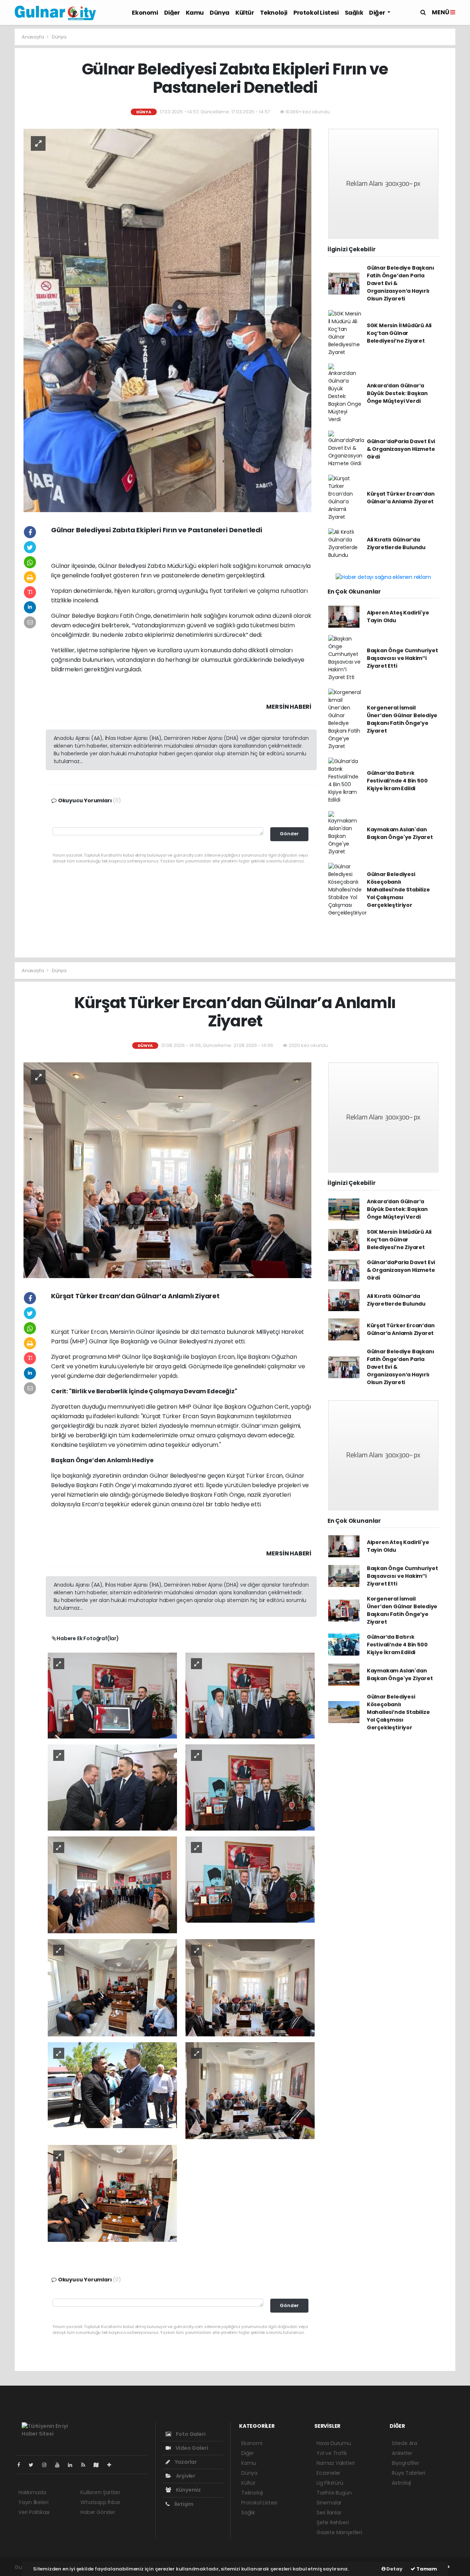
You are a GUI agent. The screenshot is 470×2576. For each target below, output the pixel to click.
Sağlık (354, 13)
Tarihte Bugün (334, 2493)
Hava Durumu (334, 2443)
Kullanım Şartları (100, 2492)
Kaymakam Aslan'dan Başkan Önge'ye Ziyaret (400, 833)
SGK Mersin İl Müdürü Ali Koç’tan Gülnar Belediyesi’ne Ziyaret (399, 333)
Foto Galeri (190, 2434)
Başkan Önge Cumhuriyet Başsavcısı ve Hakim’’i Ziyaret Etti (402, 658)
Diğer (172, 13)
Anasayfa (33, 37)
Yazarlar (185, 2462)
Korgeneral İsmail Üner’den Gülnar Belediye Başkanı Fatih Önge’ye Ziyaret (402, 719)
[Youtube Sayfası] (60, 2465)
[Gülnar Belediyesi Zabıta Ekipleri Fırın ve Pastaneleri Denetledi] (167, 320)
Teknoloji (274, 13)
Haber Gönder (98, 2512)
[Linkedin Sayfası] (73, 2465)
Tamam (426, 2569)
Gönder (289, 834)
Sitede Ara (404, 2443)
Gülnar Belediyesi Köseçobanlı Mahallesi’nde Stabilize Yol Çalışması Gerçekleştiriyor (398, 890)
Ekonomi (145, 13)
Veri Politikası (34, 2512)
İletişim (183, 2504)
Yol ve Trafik (332, 2453)
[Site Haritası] (99, 2465)
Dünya (220, 13)
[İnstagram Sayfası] (47, 2465)
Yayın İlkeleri (33, 2502)
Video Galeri (191, 2448)
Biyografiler (406, 2463)
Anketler (402, 2453)
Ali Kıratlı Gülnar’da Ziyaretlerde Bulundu (396, 543)
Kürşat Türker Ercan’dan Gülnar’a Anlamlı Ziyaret (401, 498)
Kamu (195, 13)
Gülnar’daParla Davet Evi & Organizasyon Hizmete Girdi (401, 449)
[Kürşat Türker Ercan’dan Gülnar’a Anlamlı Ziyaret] (167, 1170)
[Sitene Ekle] (112, 2465)
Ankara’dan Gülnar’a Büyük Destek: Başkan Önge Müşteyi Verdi (397, 393)
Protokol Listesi (316, 13)
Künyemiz (188, 2490)
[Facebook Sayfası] (22, 2465)
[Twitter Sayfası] (34, 2465)
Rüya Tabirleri (408, 2473)
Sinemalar (329, 2503)
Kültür (245, 13)
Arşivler (185, 2476)
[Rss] (86, 2465)
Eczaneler (328, 2473)
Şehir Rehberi (333, 2522)
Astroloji (401, 2483)
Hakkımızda (32, 2492)
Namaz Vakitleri (336, 2463)
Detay (394, 2569)
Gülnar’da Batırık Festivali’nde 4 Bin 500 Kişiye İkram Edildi (397, 781)
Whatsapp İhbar (100, 2502)
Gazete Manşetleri (339, 2532)
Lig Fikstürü (330, 2483)
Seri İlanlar (329, 2513)
